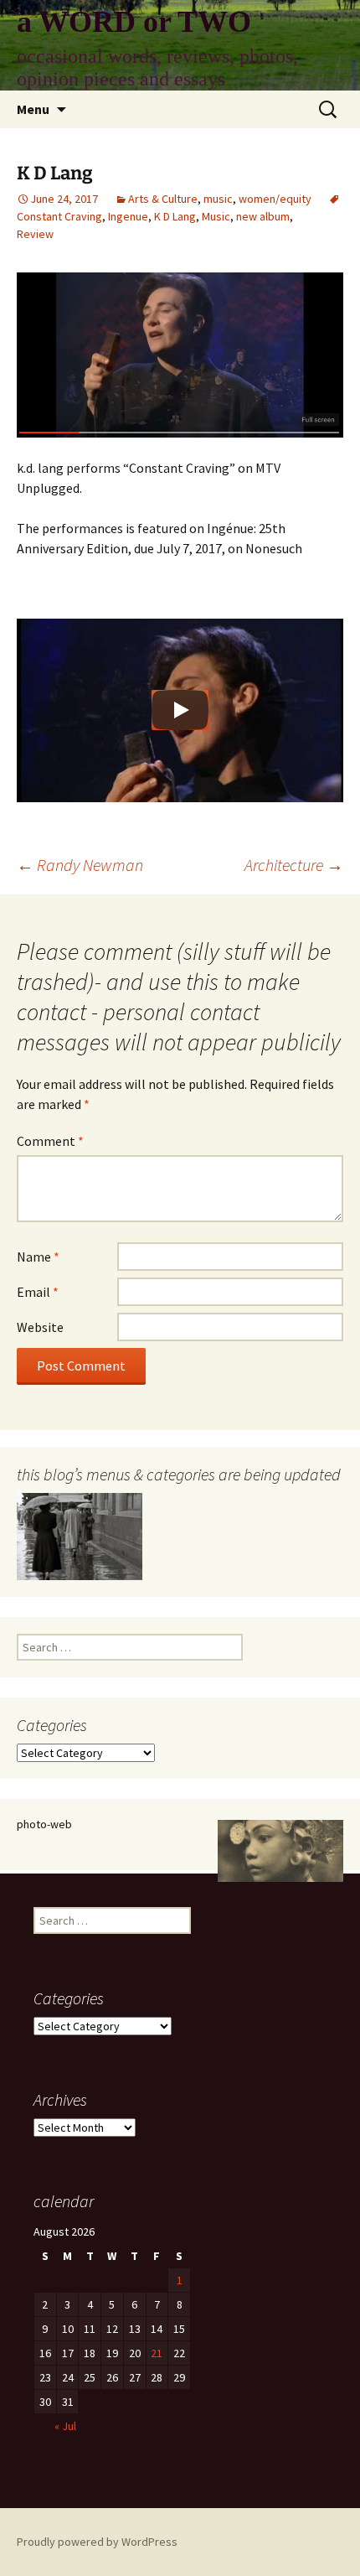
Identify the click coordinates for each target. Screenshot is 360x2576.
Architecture (294, 865)
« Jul (65, 2426)
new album (263, 216)
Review (35, 234)
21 (157, 2353)
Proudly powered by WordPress (97, 2542)
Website (40, 1327)
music (218, 199)
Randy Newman (80, 865)
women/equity (275, 199)
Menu (33, 109)
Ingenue (128, 216)
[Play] (180, 710)
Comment (50, 1141)
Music (216, 216)
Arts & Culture (163, 199)
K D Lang (175, 216)
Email (38, 1292)
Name (38, 1257)
